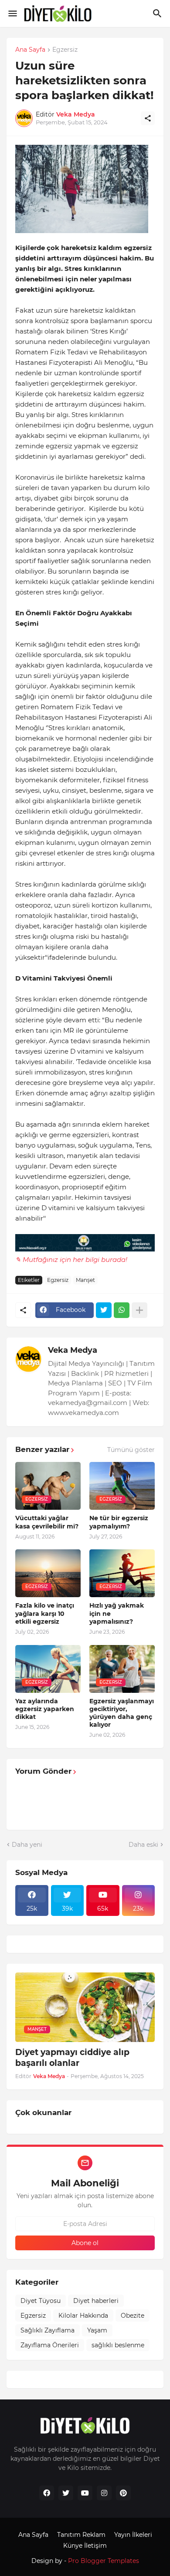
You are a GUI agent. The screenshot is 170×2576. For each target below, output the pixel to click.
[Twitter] (104, 1310)
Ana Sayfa (30, 50)
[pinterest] (123, 2493)
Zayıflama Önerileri (50, 2345)
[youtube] (85, 2493)
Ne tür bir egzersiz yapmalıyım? (119, 1522)
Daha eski (143, 1845)
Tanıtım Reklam (81, 2535)
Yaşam (97, 2330)
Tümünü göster (131, 1450)
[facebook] (47, 2493)
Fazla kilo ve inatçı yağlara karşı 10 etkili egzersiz (45, 1613)
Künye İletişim (85, 2546)
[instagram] (104, 2493)
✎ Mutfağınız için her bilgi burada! (71, 1260)
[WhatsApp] (122, 1310)
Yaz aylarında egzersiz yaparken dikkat (45, 1709)
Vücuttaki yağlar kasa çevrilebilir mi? (47, 1522)
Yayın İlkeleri (133, 2535)
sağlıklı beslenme (118, 2345)
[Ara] (158, 13)
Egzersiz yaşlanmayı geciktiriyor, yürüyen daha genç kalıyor (122, 1713)
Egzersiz (65, 50)
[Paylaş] (148, 118)
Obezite (133, 2316)
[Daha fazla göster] (139, 1310)
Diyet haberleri (96, 2301)
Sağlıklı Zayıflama (48, 2330)
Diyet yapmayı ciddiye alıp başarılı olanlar (72, 2058)
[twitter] (66, 2493)
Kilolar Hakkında (83, 2316)
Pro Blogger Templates (104, 2561)
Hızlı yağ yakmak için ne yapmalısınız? (117, 1613)
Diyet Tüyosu (41, 2301)
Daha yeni (27, 1845)
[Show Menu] (12, 13)
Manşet (85, 1280)
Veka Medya (73, 1350)
